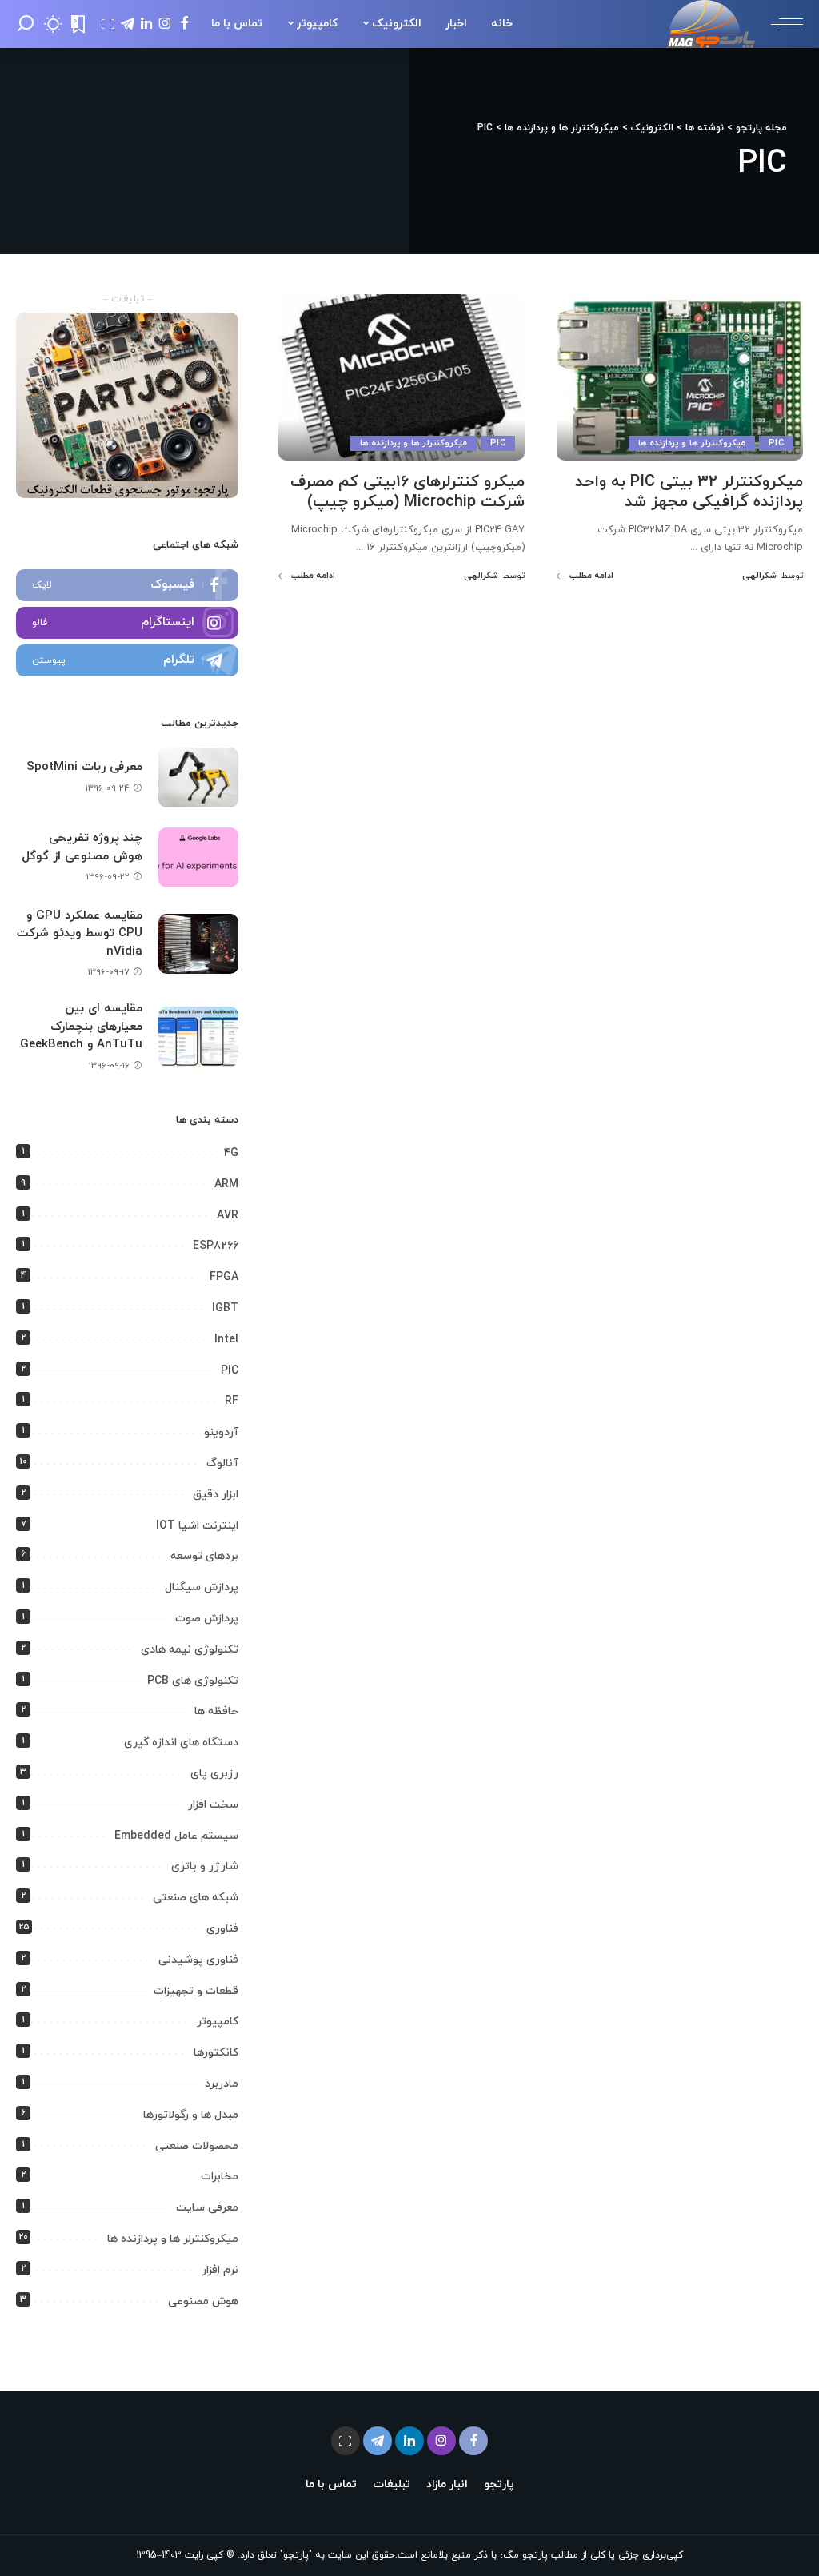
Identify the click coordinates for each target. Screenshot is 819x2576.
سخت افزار (213, 1805)
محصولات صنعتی (197, 2146)
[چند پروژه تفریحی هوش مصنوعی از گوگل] (198, 857)
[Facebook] (127, 585)
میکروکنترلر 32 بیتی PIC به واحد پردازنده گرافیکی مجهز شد (689, 492)
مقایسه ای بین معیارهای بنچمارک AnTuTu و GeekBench (81, 1027)
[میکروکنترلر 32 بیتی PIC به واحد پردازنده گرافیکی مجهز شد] (680, 377)
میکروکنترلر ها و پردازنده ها (692, 443)
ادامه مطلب (591, 576)
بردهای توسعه (204, 1556)
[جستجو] (26, 24)
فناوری (222, 1929)
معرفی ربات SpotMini (84, 767)
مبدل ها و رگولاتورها (191, 2115)
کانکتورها (216, 2053)
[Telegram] (127, 660)
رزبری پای (214, 1774)
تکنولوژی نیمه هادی (190, 1650)
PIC (776, 443)
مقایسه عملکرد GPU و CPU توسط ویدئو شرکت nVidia (80, 934)
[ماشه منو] (779, 24)
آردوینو (221, 1432)
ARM (226, 1184)
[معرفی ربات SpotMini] (198, 778)
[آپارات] (108, 24)
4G (231, 1153)
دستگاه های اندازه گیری (181, 1743)
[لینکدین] (146, 24)
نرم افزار (220, 2270)
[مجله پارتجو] (711, 24)
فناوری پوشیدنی (198, 1960)
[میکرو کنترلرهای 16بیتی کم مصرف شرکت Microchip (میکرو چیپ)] (402, 377)
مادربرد (222, 2084)
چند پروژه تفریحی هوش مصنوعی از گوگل (82, 847)
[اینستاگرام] (165, 24)
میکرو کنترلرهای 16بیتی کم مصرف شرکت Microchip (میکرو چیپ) (408, 492)
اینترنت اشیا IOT (197, 1526)
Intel (226, 1340)
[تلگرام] (128, 24)
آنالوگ (222, 1463)
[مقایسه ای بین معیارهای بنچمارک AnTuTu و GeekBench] (198, 1037)
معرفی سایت (207, 2208)
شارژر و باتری (205, 1866)
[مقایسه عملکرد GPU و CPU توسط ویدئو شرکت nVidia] (198, 944)
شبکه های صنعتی (196, 1898)
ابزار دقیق (216, 1495)
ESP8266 (216, 1246)
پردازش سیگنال (202, 1587)
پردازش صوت (207, 1619)
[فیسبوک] (184, 24)
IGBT (225, 1308)
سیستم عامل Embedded (176, 1836)
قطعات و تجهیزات (196, 1991)
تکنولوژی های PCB (193, 1681)
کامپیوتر (218, 2022)
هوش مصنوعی (203, 2301)
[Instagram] (127, 623)
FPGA (224, 1277)
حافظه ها (216, 1711)
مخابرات (220, 2177)
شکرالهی (759, 576)
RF (232, 1401)
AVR (228, 1216)
